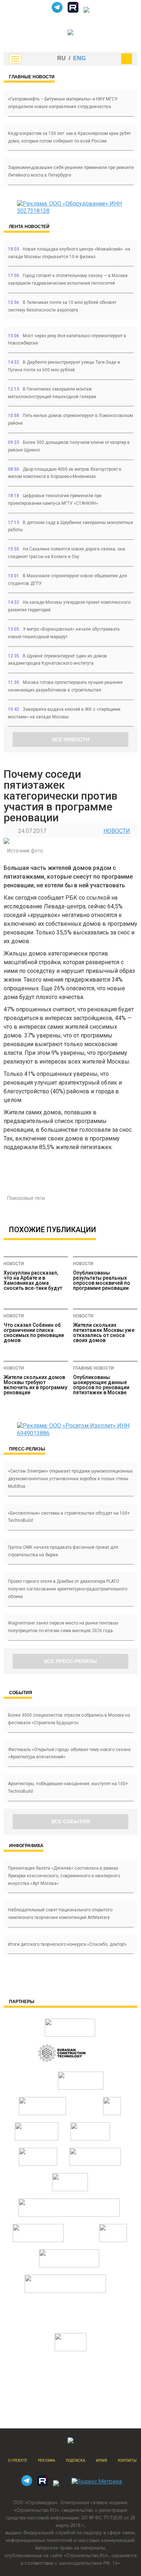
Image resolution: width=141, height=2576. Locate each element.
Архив (101, 2461)
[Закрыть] (127, 59)
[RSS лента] (86, 11)
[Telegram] (57, 11)
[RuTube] (73, 11)
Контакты (127, 2461)
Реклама (46, 2461)
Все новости (71, 739)
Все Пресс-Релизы (70, 1661)
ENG (79, 58)
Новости (117, 831)
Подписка (75, 2461)
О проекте (18, 2461)
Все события (70, 1821)
